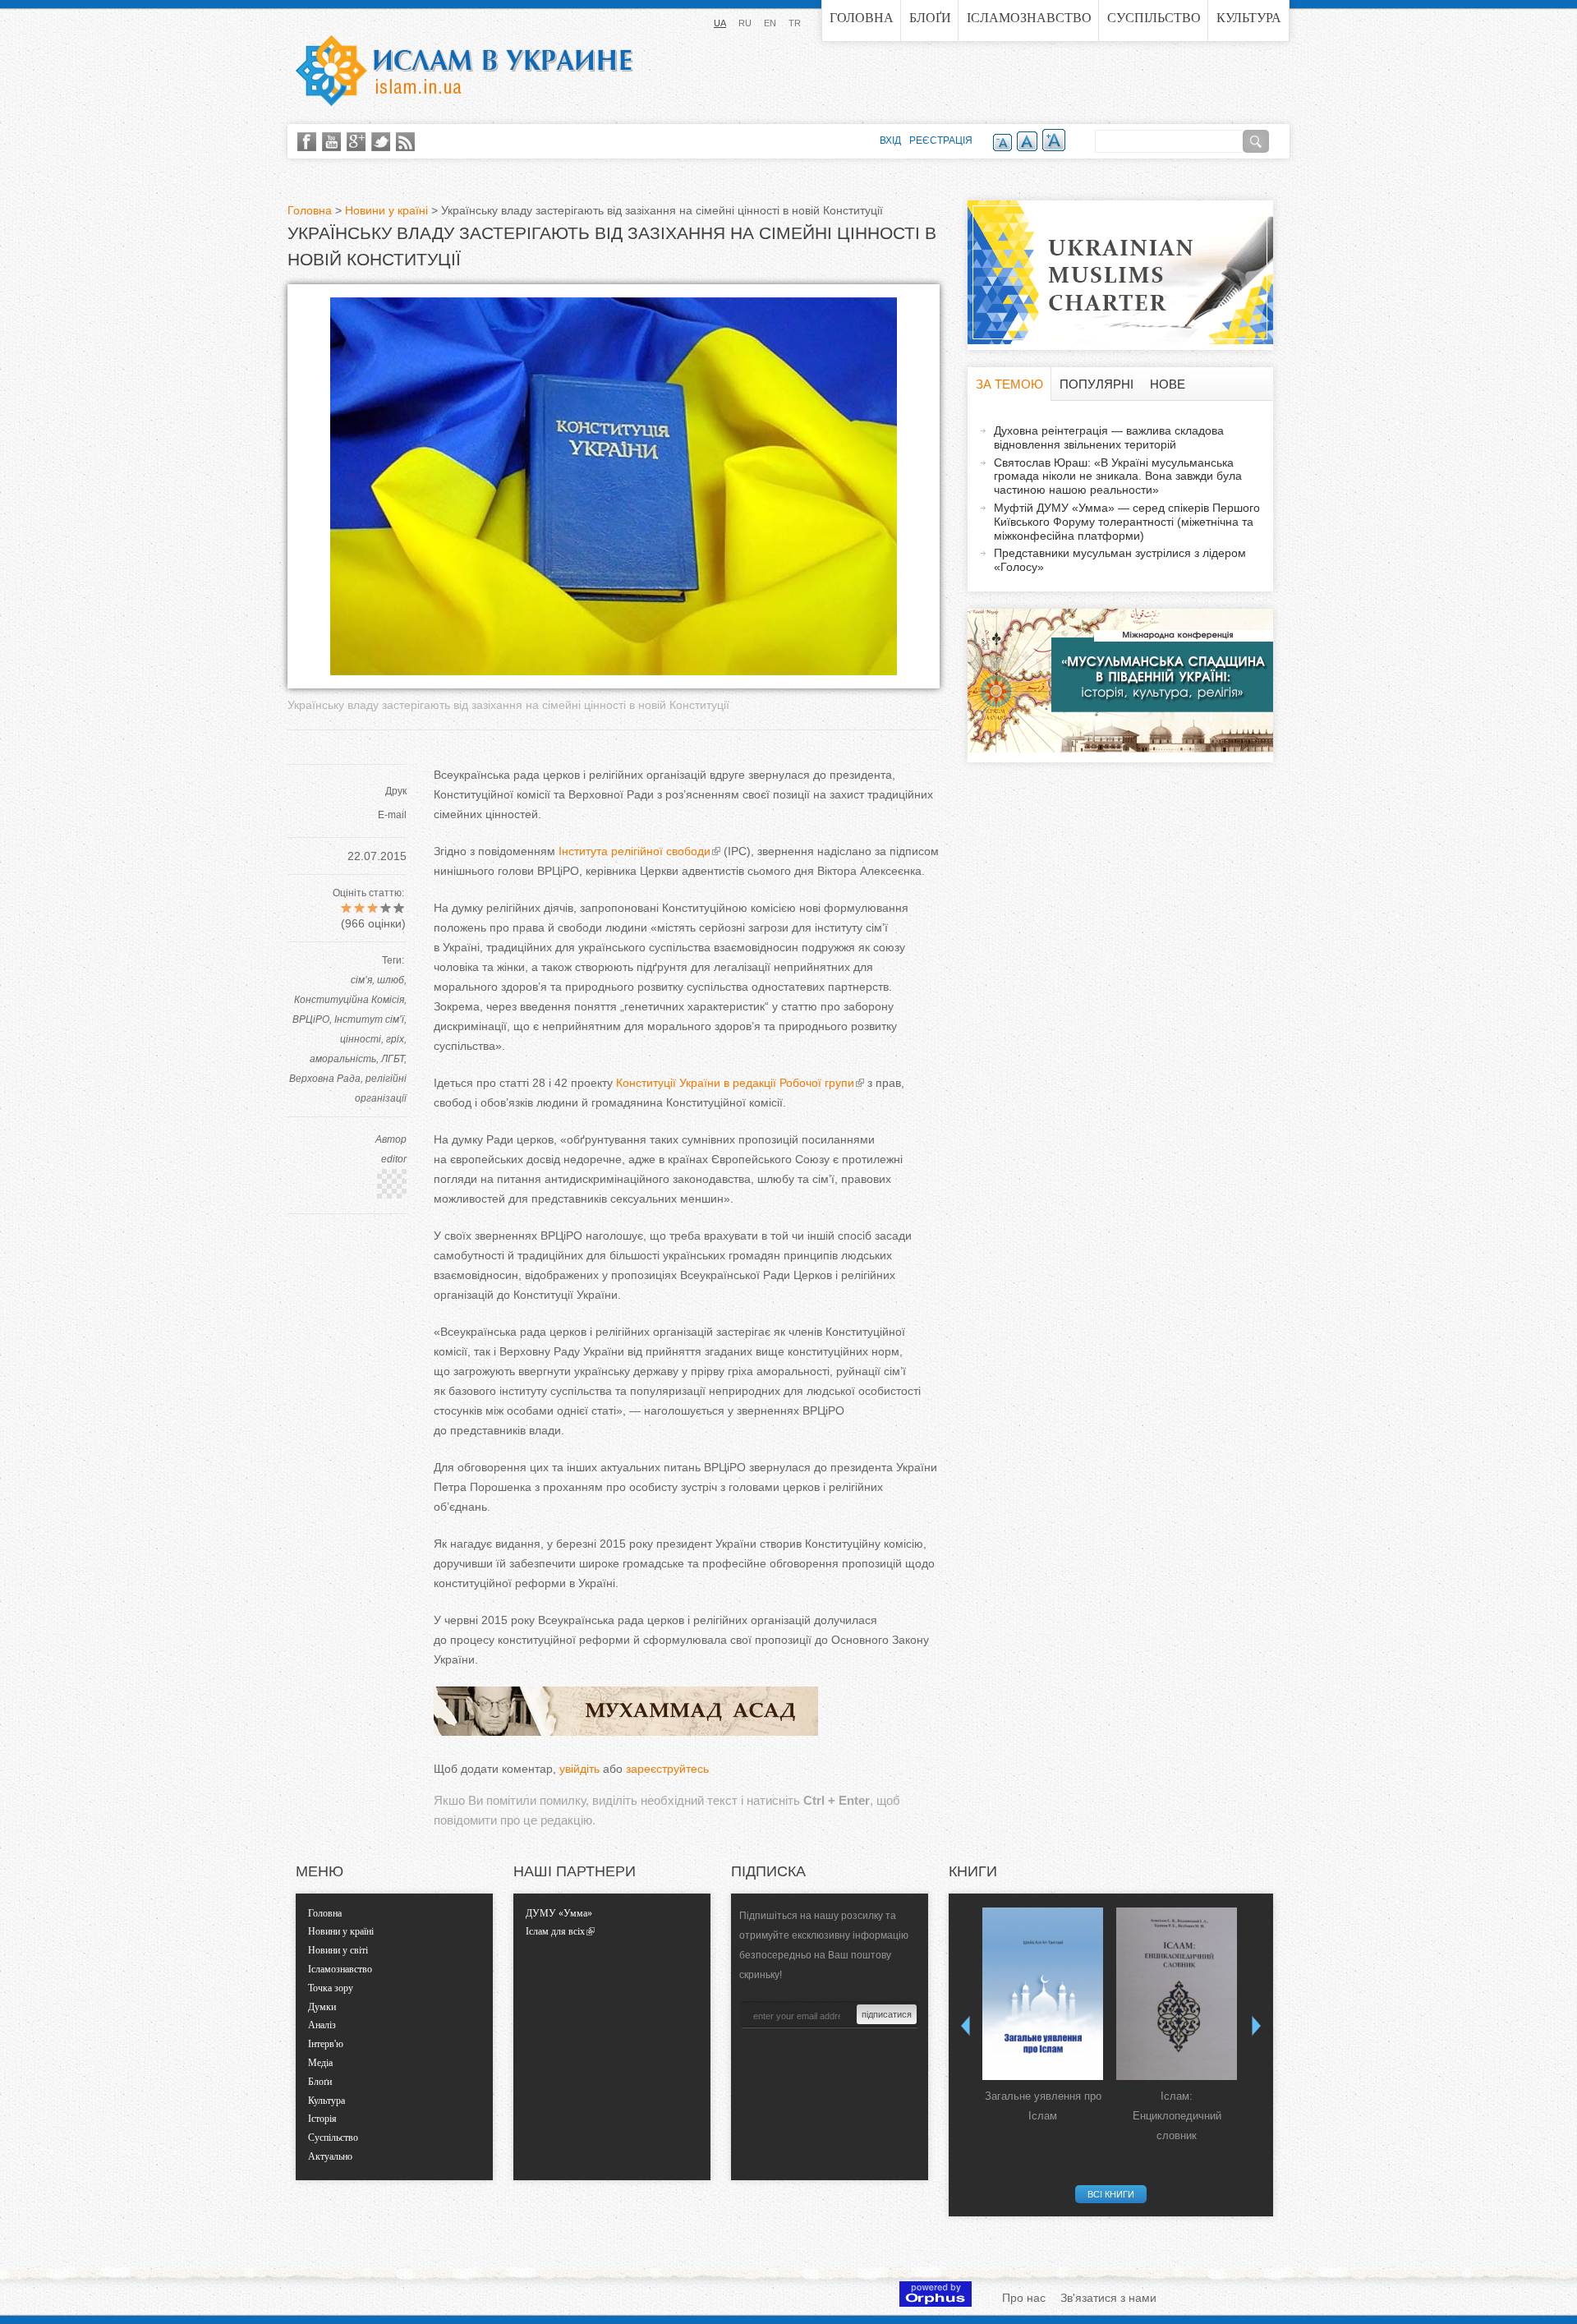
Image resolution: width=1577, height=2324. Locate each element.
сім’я (361, 980)
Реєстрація (941, 140)
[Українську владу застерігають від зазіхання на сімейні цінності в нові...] (614, 671)
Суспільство (1154, 18)
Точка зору (331, 1988)
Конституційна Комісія (349, 1000)
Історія (322, 2119)
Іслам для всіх (555, 1931)
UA (720, 23)
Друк (396, 791)
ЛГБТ (393, 1059)
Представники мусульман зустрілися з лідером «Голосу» (1120, 560)
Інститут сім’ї (369, 1019)
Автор (391, 1139)
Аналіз (322, 2025)
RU (745, 23)
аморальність (343, 1059)
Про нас (1024, 2298)
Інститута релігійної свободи (634, 851)
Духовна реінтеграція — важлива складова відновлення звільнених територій (1109, 437)
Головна (862, 18)
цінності (361, 1039)
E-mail (392, 815)
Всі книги (1111, 2194)
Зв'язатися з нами (1108, 2298)
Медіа (320, 2063)
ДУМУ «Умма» (559, 1913)
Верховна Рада (325, 1079)
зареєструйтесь (667, 1769)
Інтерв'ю (326, 2044)
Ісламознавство (1029, 18)
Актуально (330, 2156)
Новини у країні (386, 210)
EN (770, 23)
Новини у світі (338, 1950)
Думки (322, 2007)
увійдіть (579, 1769)
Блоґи (930, 18)
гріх (395, 1039)
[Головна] (464, 71)
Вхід (890, 140)
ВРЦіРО (311, 1019)
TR (795, 23)
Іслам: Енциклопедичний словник (1177, 2116)
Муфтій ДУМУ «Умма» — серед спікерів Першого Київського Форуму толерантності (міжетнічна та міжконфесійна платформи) (1127, 522)
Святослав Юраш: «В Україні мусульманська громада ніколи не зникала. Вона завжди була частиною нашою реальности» (1118, 476)
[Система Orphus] (936, 2303)
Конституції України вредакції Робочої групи (735, 1083)
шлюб (391, 980)
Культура (1249, 18)
